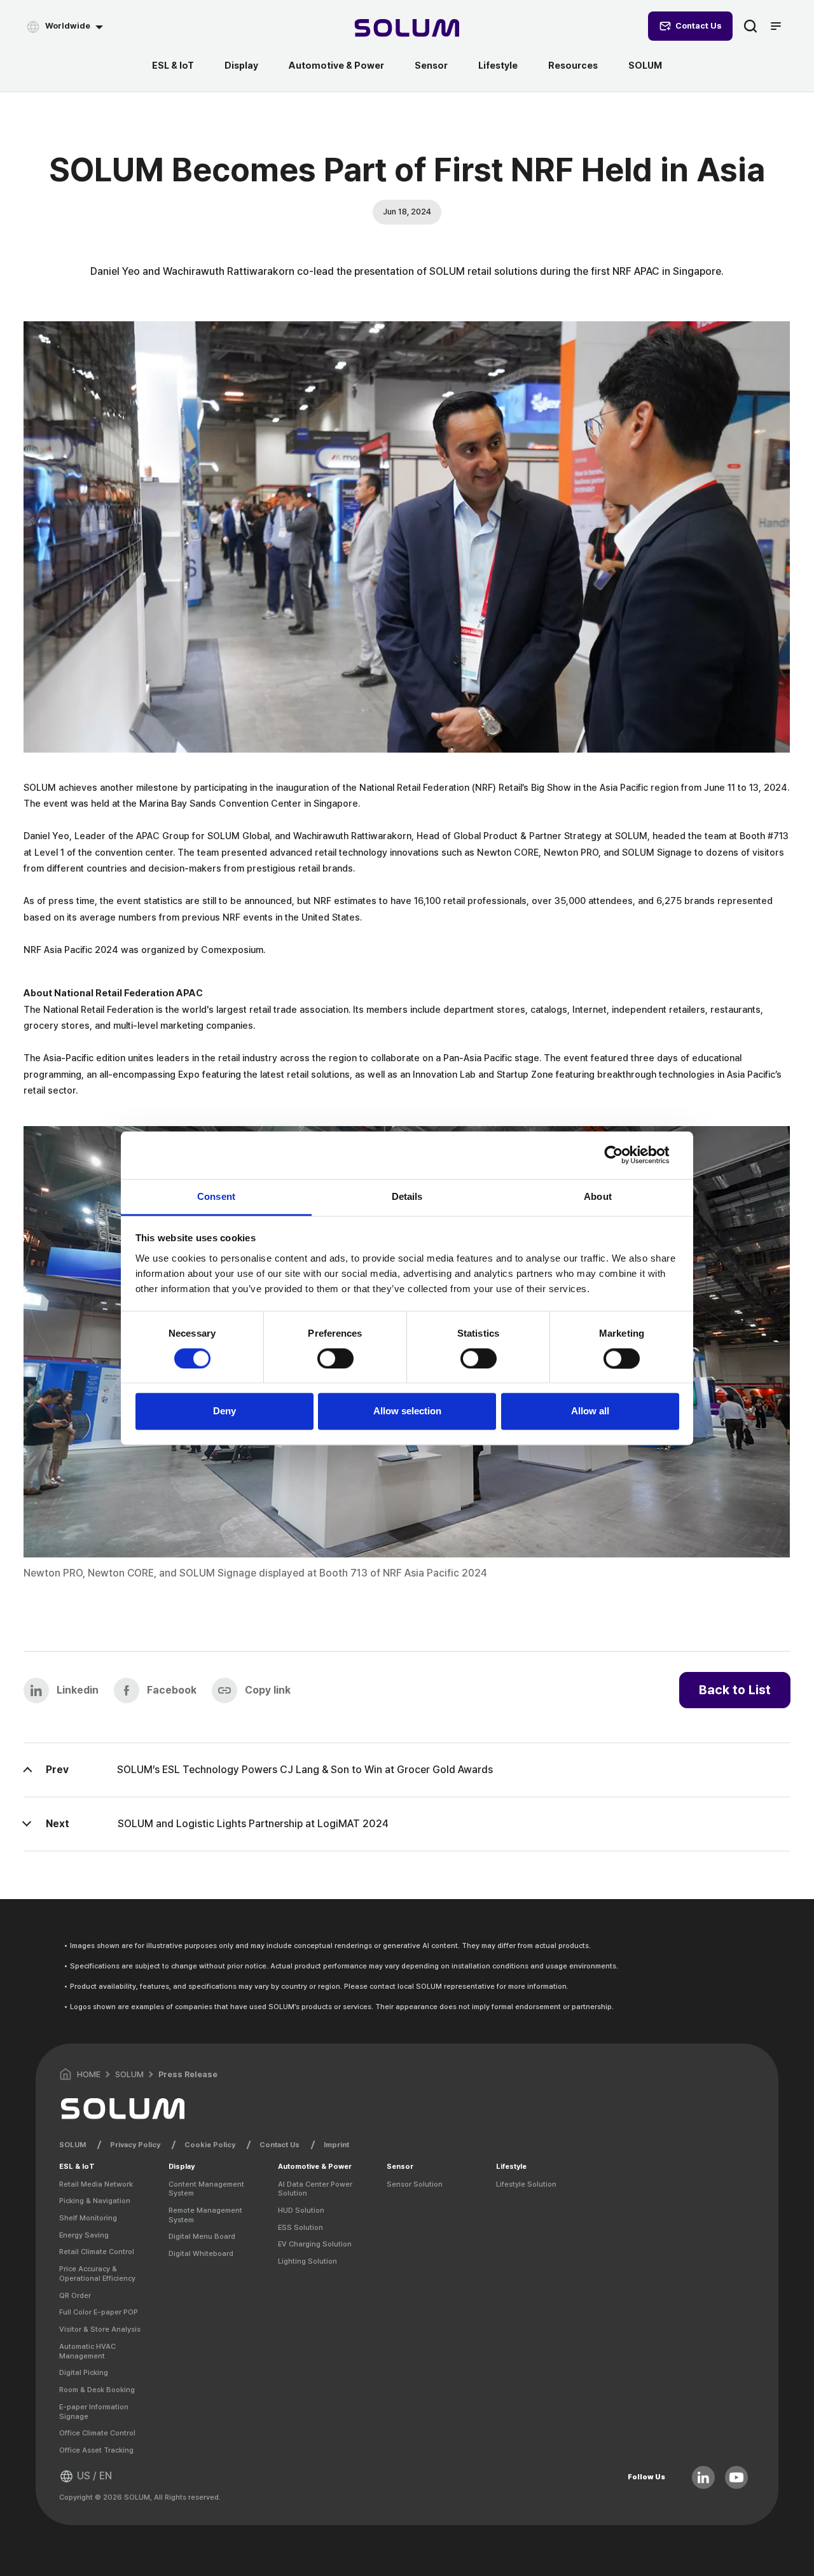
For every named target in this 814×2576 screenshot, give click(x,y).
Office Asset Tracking (96, 2450)
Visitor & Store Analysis (100, 2329)
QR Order (75, 2295)
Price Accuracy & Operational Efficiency (97, 2273)
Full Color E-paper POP (99, 2312)
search (750, 26)
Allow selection (407, 1411)
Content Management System (206, 2189)
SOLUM (645, 66)
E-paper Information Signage (94, 2412)
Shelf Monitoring (88, 2218)
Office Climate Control (97, 2433)
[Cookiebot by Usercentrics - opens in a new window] (624, 1155)
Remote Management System (205, 2215)
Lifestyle (498, 66)
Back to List (735, 1690)
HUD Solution (301, 2210)
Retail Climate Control (97, 2252)
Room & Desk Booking (97, 2390)
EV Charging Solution (315, 2244)
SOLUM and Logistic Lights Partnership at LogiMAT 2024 (253, 1824)
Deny (224, 1411)
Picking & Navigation (95, 2201)
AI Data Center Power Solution (315, 2189)
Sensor (431, 66)
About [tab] (598, 1196)
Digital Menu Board (202, 2236)
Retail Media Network (96, 2184)
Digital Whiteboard (201, 2253)
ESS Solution (300, 2227)
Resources (573, 66)
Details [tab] (407, 1196)
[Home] (407, 30)
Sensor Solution (415, 2184)
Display (241, 66)
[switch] (335, 1358)
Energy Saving (84, 2235)
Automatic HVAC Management (87, 2351)
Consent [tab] (216, 1196)
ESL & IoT (173, 66)
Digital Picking (84, 2372)
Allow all (590, 1411)
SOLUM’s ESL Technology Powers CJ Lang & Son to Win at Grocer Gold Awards (305, 1770)
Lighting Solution (307, 2261)
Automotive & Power (336, 66)
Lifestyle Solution (526, 2184)
